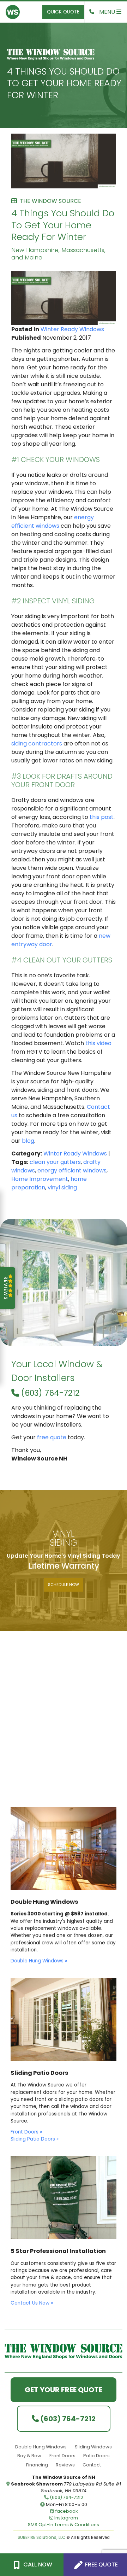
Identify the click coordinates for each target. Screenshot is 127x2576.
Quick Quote (63, 12)
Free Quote (101, 2565)
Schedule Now (64, 1585)
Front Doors (62, 2456)
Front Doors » (26, 2132)
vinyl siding (62, 1187)
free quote (52, 1437)
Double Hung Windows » (39, 1961)
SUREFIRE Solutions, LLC (41, 2537)
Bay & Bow (29, 2456)
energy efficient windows (53, 522)
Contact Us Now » (32, 2303)
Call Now (37, 2565)
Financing (37, 2465)
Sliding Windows (93, 2447)
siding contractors (37, 743)
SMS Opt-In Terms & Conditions (64, 2525)
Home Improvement (40, 1179)
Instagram (66, 2518)
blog (28, 1141)
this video (98, 1043)
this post (102, 817)
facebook (66, 2511)
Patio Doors (96, 2456)
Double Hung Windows (41, 2447)
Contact (92, 2465)
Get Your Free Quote (64, 2390)
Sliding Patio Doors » (35, 2139)
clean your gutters (55, 1162)
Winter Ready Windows (72, 329)
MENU (108, 12)
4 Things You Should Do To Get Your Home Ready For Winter (64, 83)
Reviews (65, 2465)
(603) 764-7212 (49, 1393)
